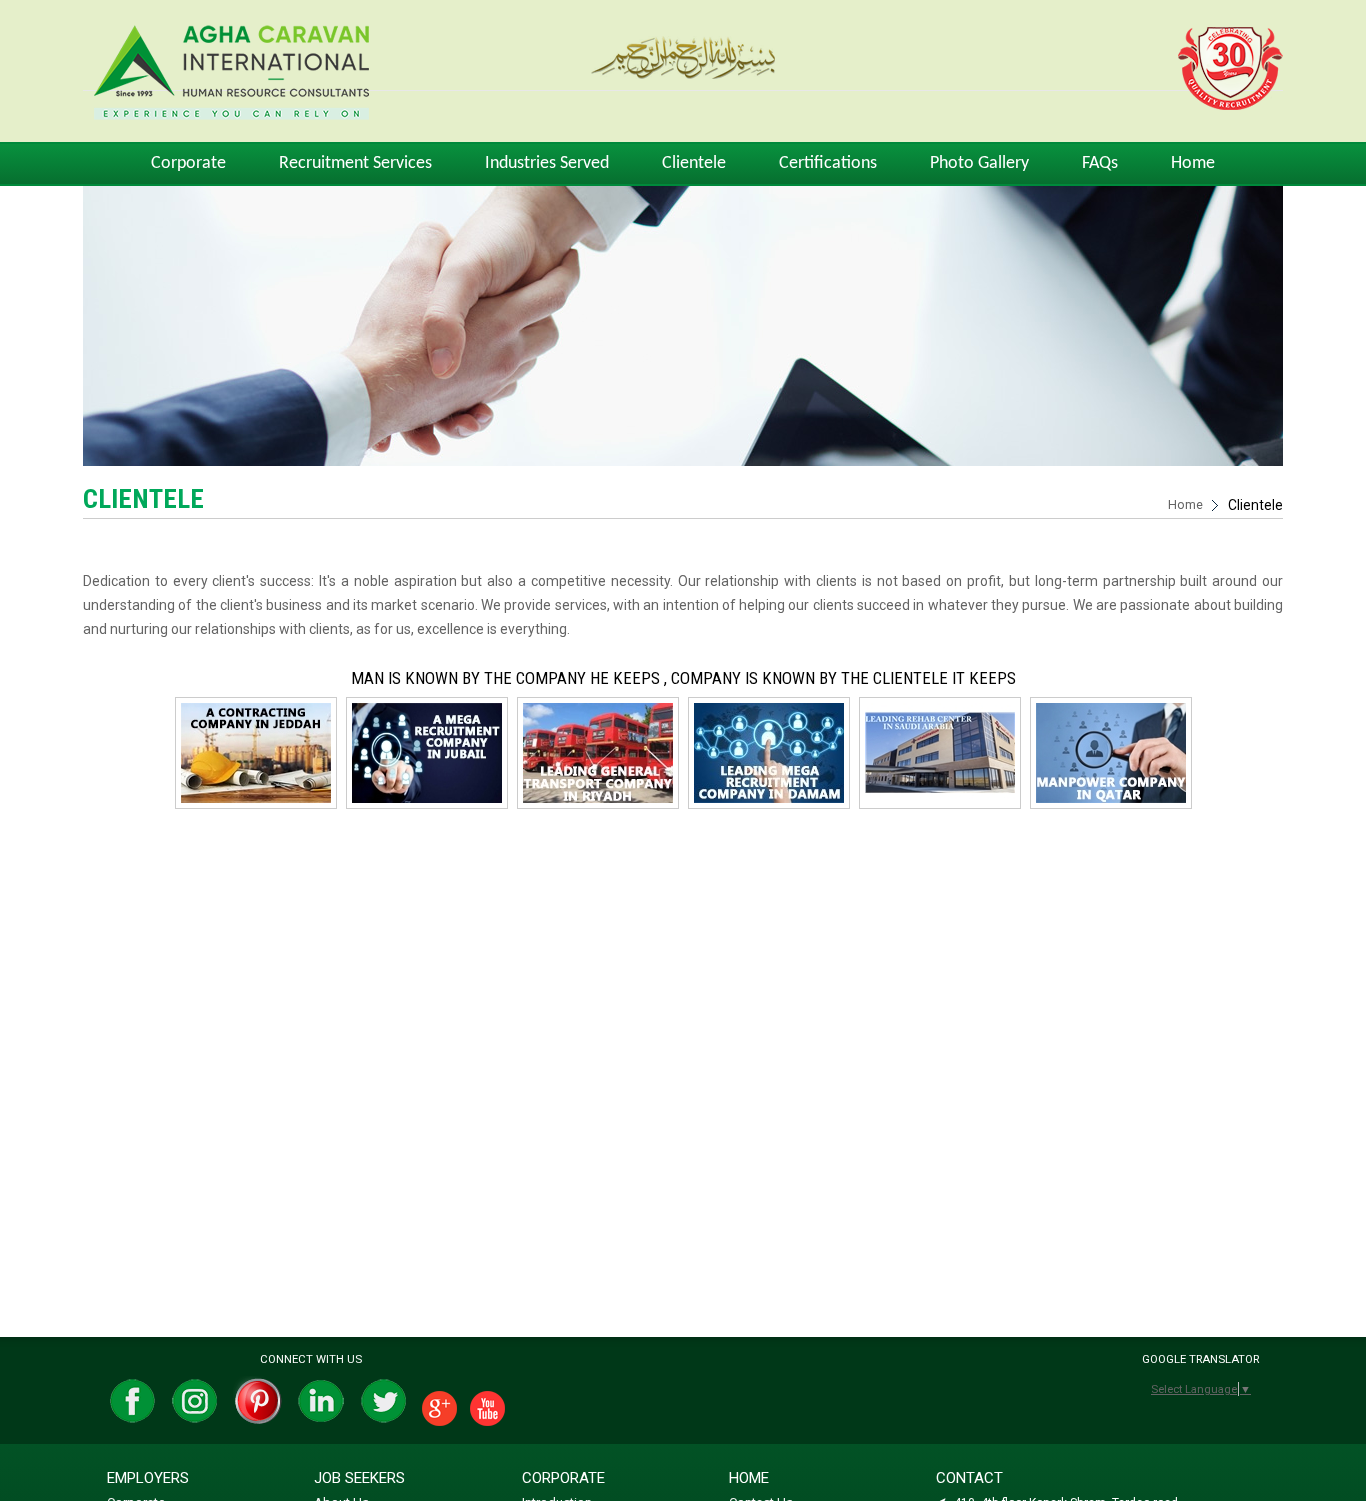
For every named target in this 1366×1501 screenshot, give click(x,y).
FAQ (1100, 163)
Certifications (828, 163)
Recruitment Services (355, 163)
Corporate (188, 163)
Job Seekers (359, 1478)
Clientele (694, 163)
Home (1193, 163)
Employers (148, 1478)
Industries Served (547, 163)
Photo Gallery (979, 163)
